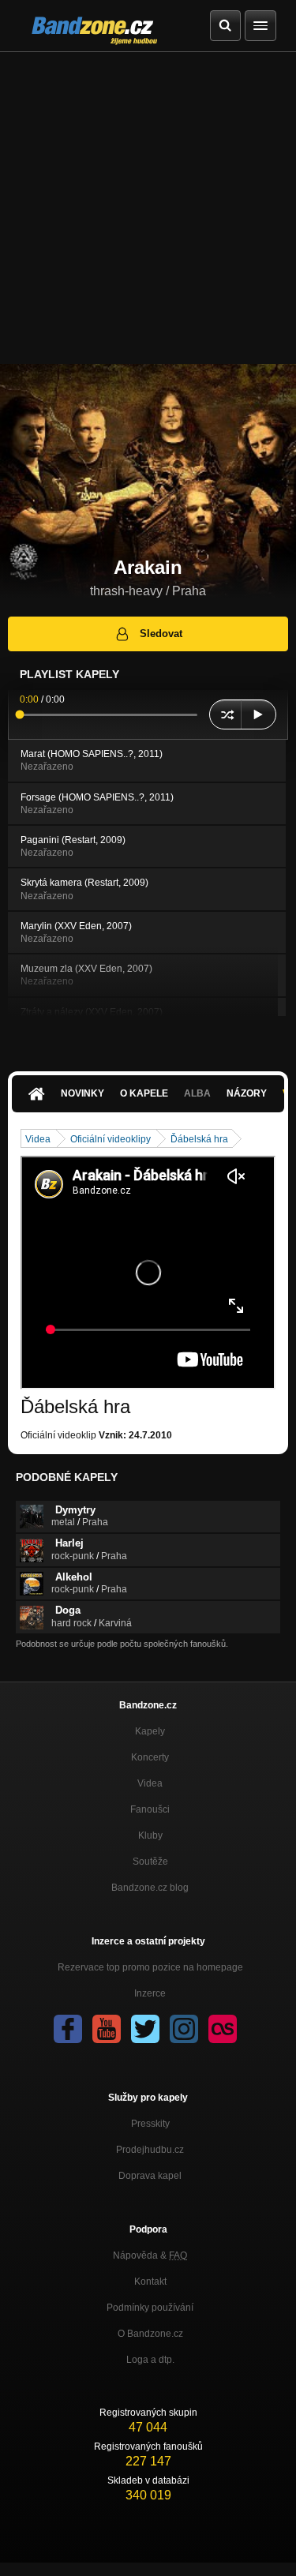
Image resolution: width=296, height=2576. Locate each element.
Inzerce (150, 1993)
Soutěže (150, 1862)
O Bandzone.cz (150, 2334)
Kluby (150, 1835)
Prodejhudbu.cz (150, 2150)
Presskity (150, 2124)
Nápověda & (150, 2255)
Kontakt (150, 2282)
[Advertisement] (148, 208)
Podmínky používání (150, 2308)
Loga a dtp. (150, 2360)
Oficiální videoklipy (111, 1139)
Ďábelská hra (199, 1139)
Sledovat (161, 634)
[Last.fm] (223, 2029)
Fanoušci (150, 1809)
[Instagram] (184, 2029)
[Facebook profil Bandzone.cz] (68, 2029)
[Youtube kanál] (107, 2029)
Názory (247, 1093)
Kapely (150, 1731)
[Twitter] (145, 2029)
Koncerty (150, 1757)
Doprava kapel (150, 2176)
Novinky (82, 1093)
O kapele (144, 1093)
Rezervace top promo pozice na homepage (150, 1967)
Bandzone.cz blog (150, 1888)
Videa (38, 1139)
